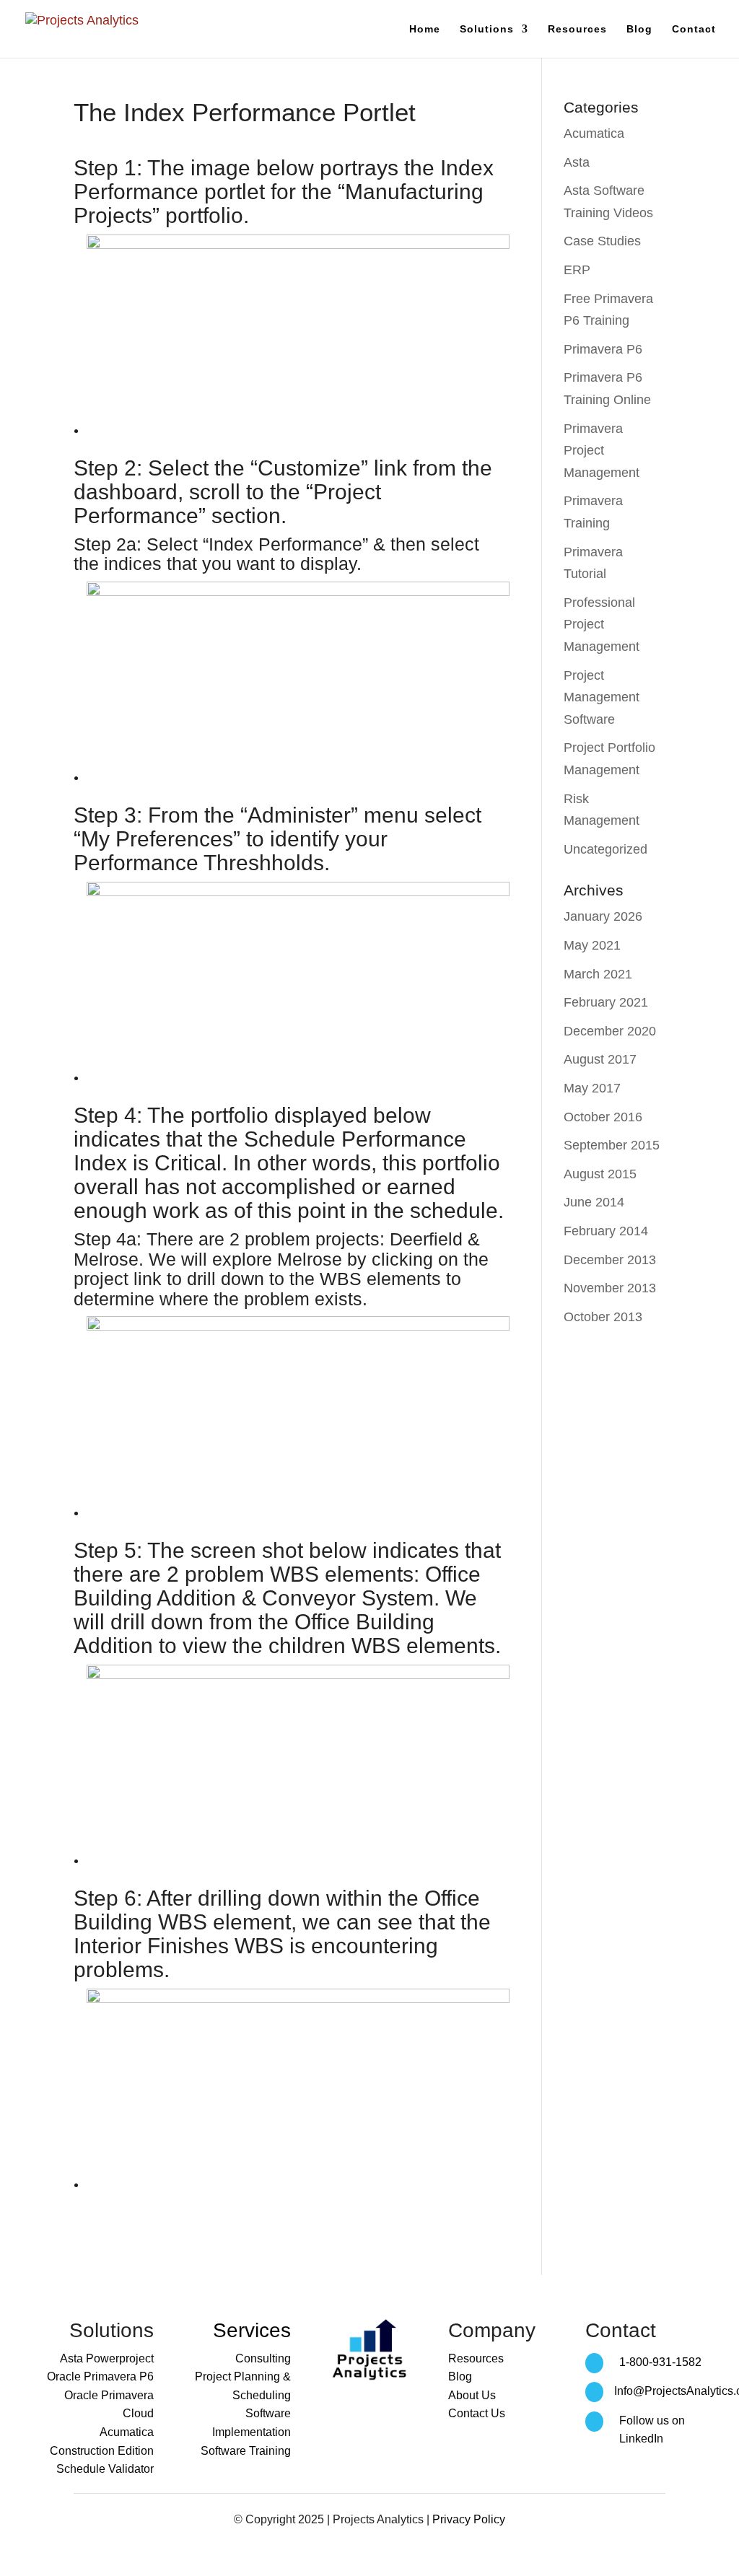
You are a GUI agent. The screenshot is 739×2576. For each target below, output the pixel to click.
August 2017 (600, 1059)
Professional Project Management (602, 625)
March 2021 (598, 974)
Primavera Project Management (602, 451)
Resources (577, 29)
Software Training (246, 2451)
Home (425, 29)
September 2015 (612, 1145)
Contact (694, 29)
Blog (639, 29)
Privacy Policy (469, 2519)
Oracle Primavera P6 (100, 2376)
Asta (577, 162)
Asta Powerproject (107, 2358)
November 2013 (610, 1288)
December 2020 (610, 1031)
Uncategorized (605, 849)
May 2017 (592, 1088)
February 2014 (606, 1231)
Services (252, 2330)
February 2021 (606, 1002)
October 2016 (603, 1117)
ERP (577, 270)
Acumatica (594, 133)
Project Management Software (602, 697)
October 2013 (603, 1317)
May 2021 (592, 945)
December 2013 (610, 1260)
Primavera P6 (603, 349)
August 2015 (600, 1174)
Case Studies (602, 241)
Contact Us (477, 2413)
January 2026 (603, 916)
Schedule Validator (105, 2469)
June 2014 (594, 1202)
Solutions (487, 29)
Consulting (263, 2358)
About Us (472, 2395)
